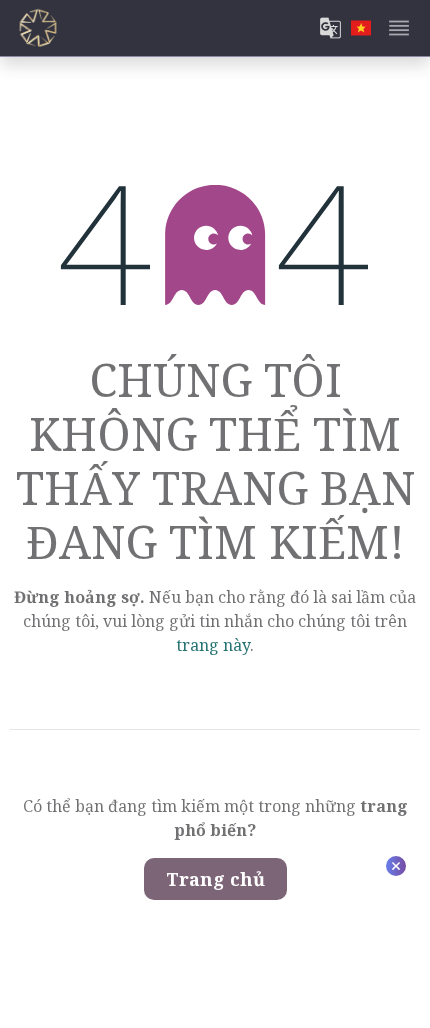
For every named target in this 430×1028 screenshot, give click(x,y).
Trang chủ (215, 879)
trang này (213, 645)
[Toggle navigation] (399, 28)
